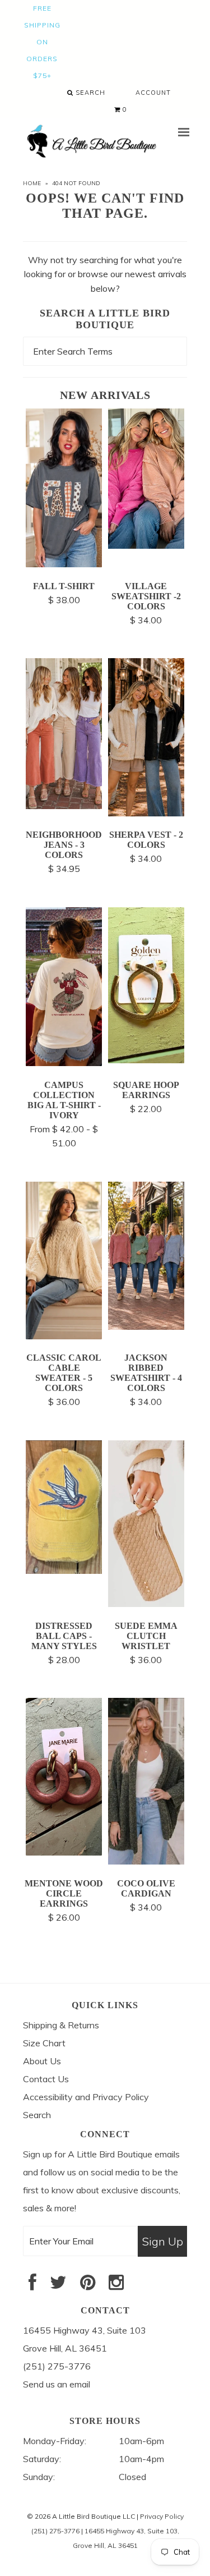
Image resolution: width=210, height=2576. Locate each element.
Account (153, 93)
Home (32, 183)
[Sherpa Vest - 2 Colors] (146, 813)
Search (89, 93)
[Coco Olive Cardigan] (146, 1861)
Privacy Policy (162, 2516)
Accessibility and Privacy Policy (86, 2097)
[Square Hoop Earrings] (146, 1060)
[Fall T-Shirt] (64, 564)
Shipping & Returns (61, 2025)
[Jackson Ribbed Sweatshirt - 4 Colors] (146, 1326)
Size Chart (44, 2043)
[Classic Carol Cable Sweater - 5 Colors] (64, 1336)
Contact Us (46, 2079)
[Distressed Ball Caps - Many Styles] (64, 1571)
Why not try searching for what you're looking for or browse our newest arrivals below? (105, 274)
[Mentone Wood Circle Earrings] (64, 1852)
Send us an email (57, 2384)
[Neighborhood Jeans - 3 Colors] (64, 806)
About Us (42, 2061)
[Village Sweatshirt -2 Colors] (146, 545)
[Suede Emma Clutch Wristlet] (146, 1604)
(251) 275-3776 (55, 2531)
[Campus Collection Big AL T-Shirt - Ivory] (64, 1063)
